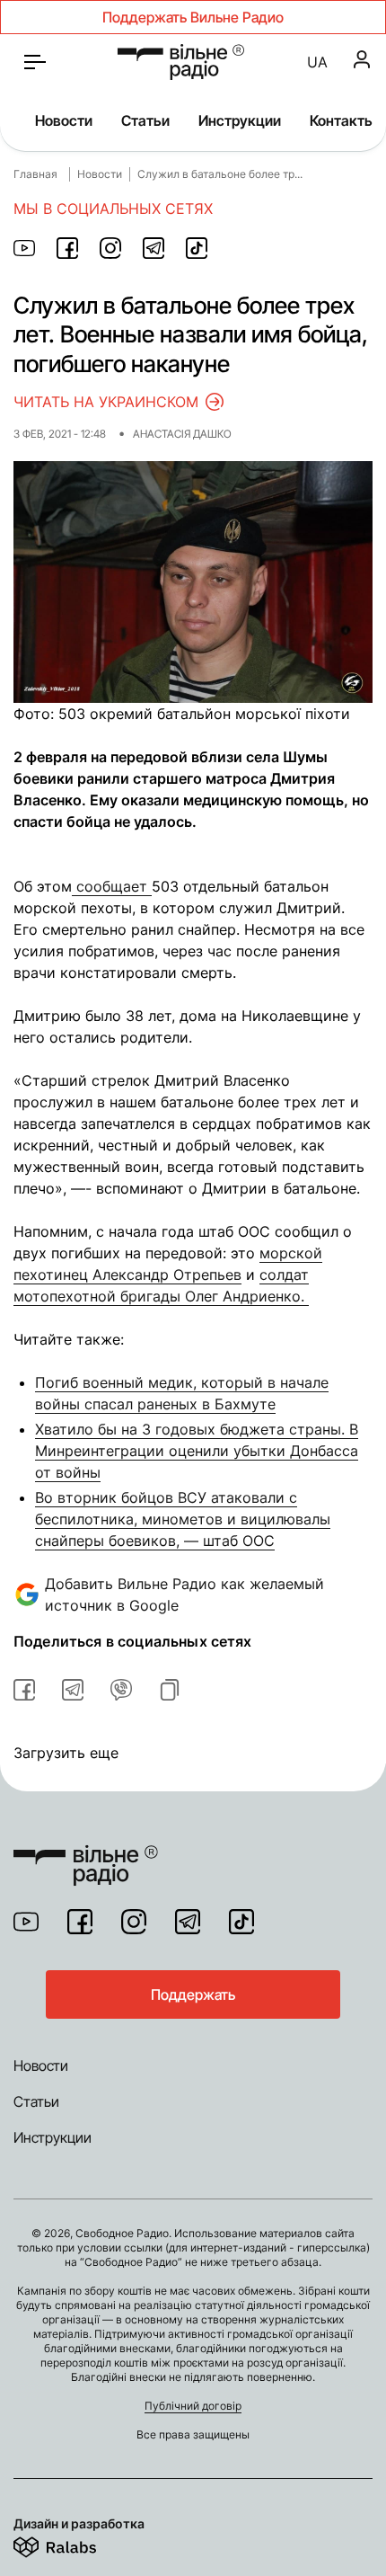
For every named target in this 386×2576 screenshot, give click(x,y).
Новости (64, 120)
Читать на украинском (106, 402)
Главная (35, 174)
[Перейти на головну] (86, 1854)
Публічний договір (193, 2406)
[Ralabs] (77, 2544)
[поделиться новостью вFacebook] (24, 1690)
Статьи (145, 120)
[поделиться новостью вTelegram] (73, 1690)
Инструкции (240, 120)
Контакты (342, 120)
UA (317, 62)
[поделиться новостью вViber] (121, 1690)
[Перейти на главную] (181, 62)
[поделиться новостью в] (24, 248)
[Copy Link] (170, 1690)
